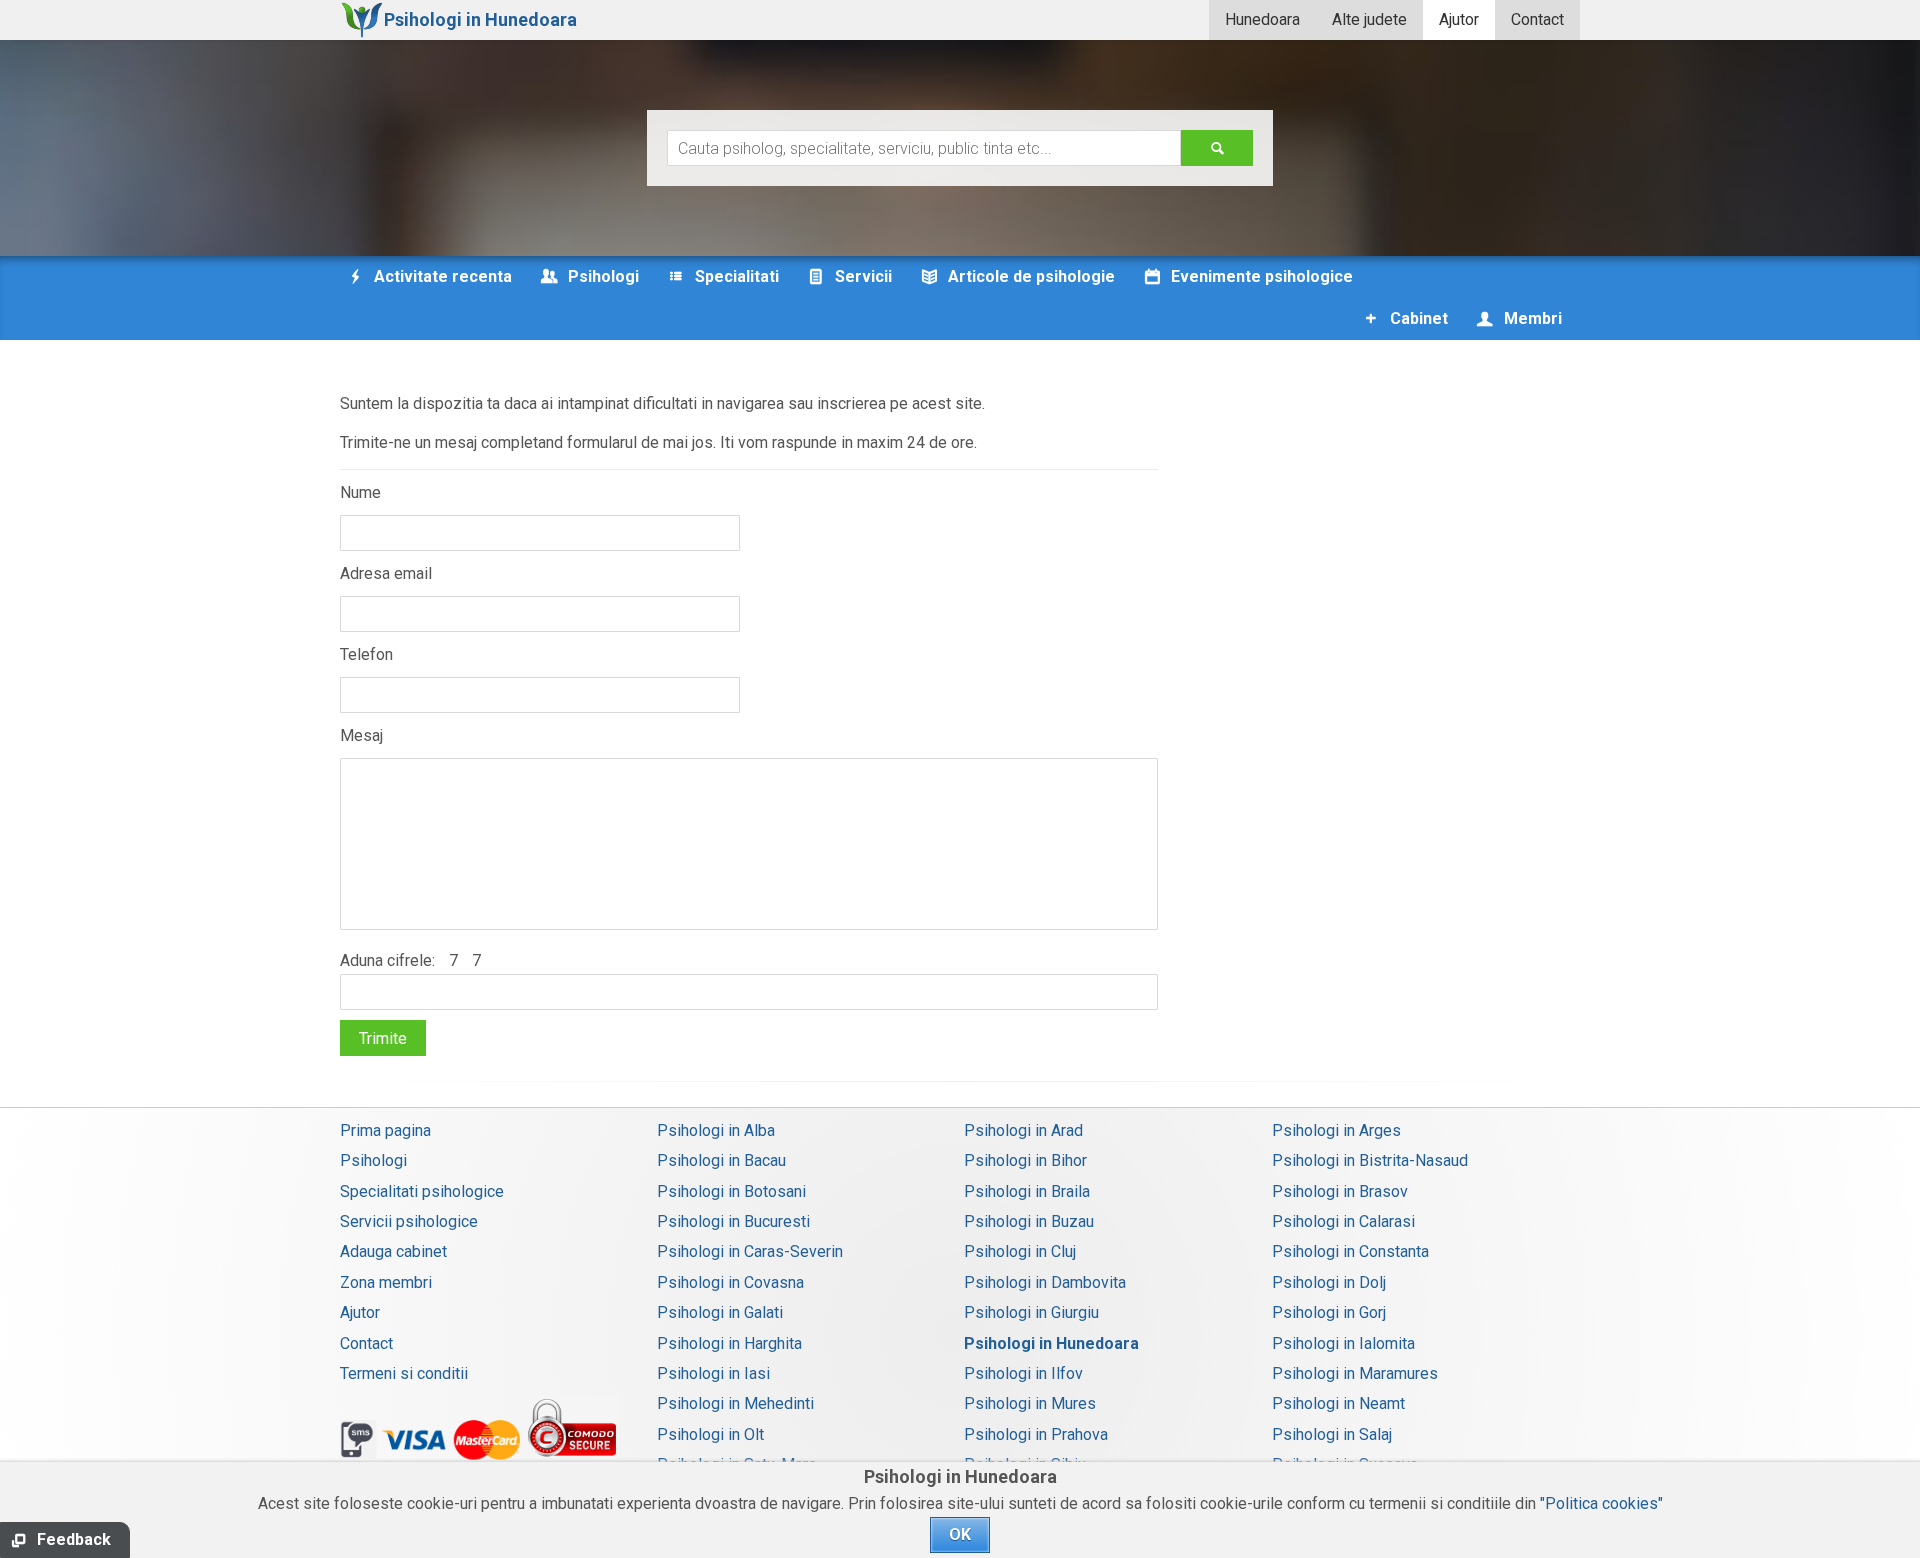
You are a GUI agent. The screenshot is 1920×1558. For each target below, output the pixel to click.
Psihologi (373, 1160)
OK (960, 1534)
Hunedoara (1262, 19)
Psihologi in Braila (1027, 1191)
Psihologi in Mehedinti (735, 1403)
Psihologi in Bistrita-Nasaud (1370, 1160)
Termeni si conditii (404, 1373)
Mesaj (361, 735)
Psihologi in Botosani (731, 1191)
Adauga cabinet (393, 1251)
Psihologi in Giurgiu (1031, 1312)
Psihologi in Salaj (1332, 1434)
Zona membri (386, 1282)
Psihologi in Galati (720, 1312)
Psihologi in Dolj (1329, 1282)
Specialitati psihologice (422, 1191)
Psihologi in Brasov (1340, 1191)
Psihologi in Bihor (1025, 1160)
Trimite (383, 1038)
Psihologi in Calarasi (1343, 1221)
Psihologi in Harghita (729, 1343)
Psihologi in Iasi (713, 1373)
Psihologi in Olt (710, 1434)
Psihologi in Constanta (1350, 1251)
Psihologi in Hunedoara (1051, 1343)
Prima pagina (385, 1130)
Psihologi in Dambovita (1045, 1282)
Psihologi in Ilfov (1023, 1373)
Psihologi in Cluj (1020, 1251)
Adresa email (386, 573)
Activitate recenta (441, 276)
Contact (1537, 19)
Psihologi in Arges (1336, 1130)
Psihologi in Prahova (1036, 1434)
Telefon (366, 654)
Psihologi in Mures (1030, 1403)
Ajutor (1459, 19)
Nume (360, 492)
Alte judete (1369, 19)
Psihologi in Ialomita (1343, 1343)
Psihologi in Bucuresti (733, 1221)
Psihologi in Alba (716, 1130)
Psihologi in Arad (1023, 1130)
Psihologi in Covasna (730, 1282)
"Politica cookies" (1601, 1503)
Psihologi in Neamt (1338, 1403)
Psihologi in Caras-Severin (750, 1251)
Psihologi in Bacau (721, 1160)
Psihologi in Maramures (1355, 1373)
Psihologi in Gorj (1329, 1312)
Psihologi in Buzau (1029, 1221)
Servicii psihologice (409, 1221)
